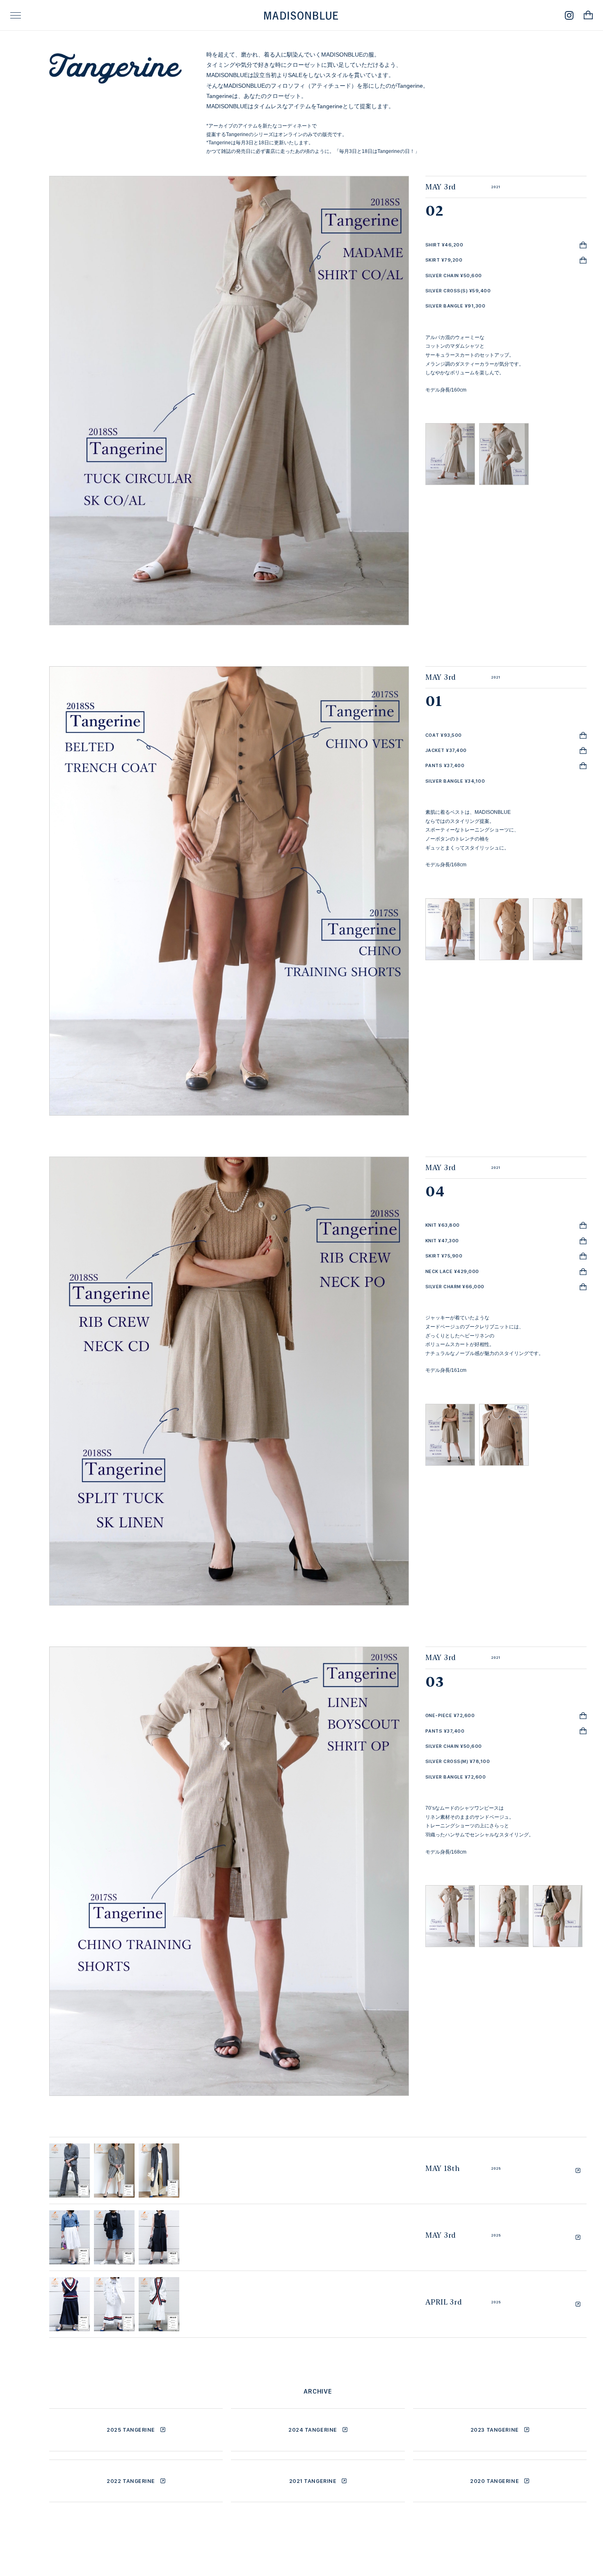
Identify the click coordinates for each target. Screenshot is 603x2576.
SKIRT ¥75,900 (444, 1256)
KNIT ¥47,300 (442, 1241)
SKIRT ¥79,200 (444, 260)
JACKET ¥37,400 (446, 750)
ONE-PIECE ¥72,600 (450, 1715)
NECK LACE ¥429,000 (452, 1271)
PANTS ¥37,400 (445, 765)
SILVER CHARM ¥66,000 (455, 1287)
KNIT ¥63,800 (443, 1225)
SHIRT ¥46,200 (444, 245)
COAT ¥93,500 (444, 735)
